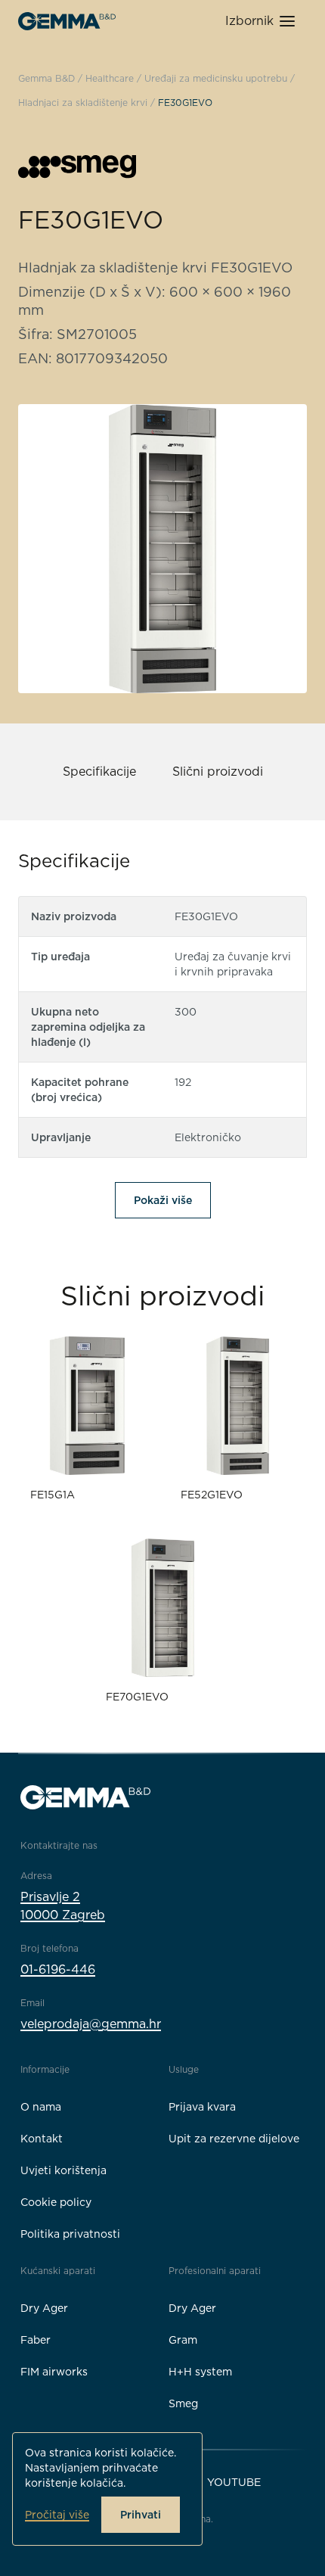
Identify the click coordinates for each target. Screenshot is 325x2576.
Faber (36, 2340)
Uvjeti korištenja (63, 2170)
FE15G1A (53, 1495)
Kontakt (42, 2139)
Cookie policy (56, 2202)
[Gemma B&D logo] (67, 21)
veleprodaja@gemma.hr (91, 2024)
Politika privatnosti (70, 2234)
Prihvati (141, 2515)
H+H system (200, 2372)
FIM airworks (54, 2372)
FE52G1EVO (212, 1495)
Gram (183, 2340)
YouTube (234, 2482)
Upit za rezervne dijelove (234, 2139)
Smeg (183, 2403)
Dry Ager (44, 2308)
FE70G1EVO (137, 1697)
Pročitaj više (57, 2515)
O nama (41, 2107)
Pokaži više (163, 1200)
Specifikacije (99, 772)
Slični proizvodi (218, 772)
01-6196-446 (58, 1969)
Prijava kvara (202, 2107)
